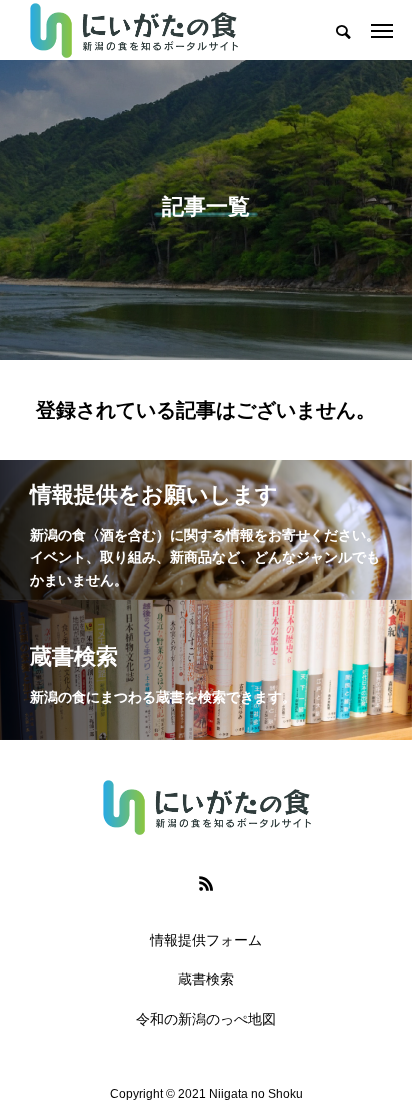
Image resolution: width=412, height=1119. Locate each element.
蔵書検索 (206, 979)
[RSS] (206, 883)
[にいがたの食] (133, 30)
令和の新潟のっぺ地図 (206, 1019)
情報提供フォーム (206, 940)
